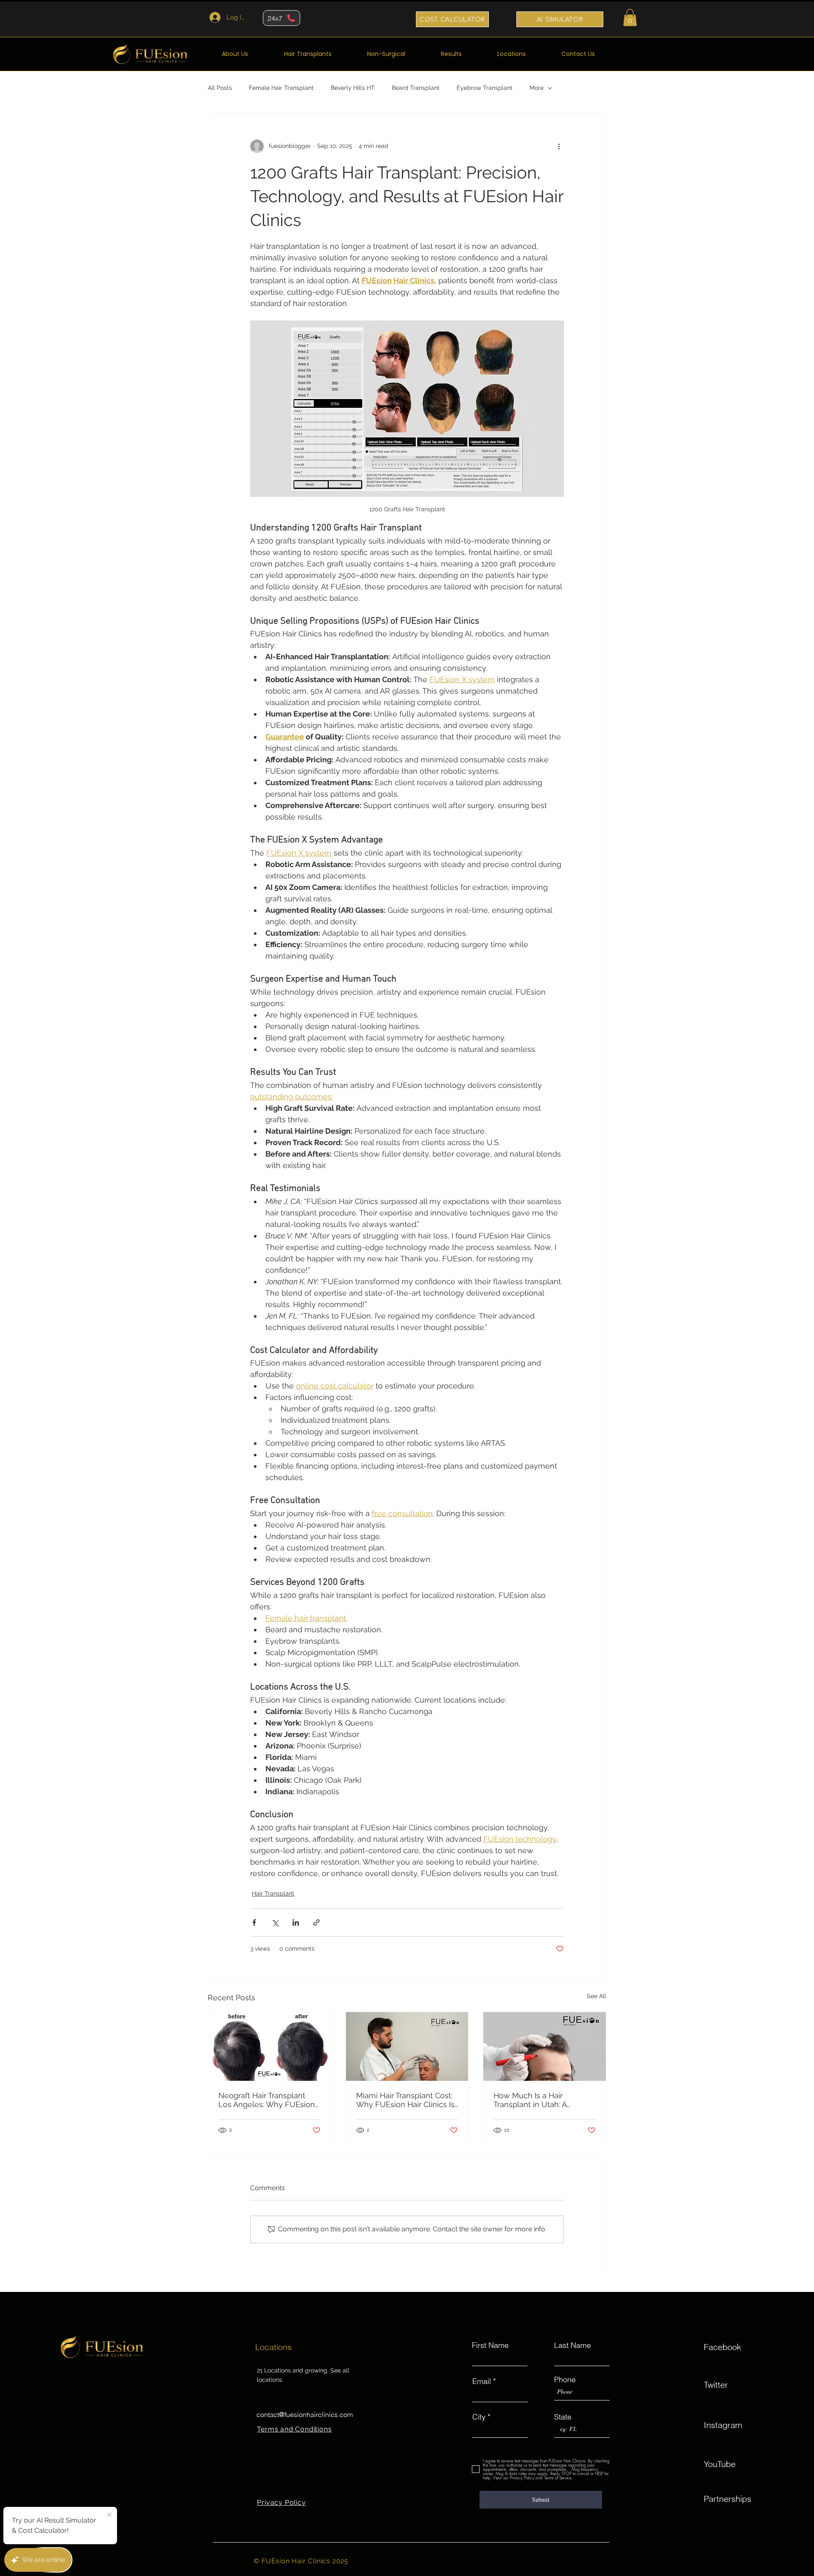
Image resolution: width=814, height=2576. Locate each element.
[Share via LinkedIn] (296, 1922)
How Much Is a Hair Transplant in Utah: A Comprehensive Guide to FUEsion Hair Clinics (538, 2100)
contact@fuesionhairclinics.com (305, 2414)
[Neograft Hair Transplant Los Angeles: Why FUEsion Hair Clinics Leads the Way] (269, 2046)
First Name (490, 2345)
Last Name (573, 2345)
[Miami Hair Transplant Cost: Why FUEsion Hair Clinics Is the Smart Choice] (407, 2046)
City (479, 2417)
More (537, 88)
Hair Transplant (273, 1893)
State (563, 2417)
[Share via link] (316, 1922)
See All (597, 1996)
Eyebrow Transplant (485, 88)
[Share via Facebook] (254, 1922)
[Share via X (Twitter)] (275, 1922)
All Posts (220, 88)
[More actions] (559, 146)
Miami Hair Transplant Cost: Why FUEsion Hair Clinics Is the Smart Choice (405, 2100)
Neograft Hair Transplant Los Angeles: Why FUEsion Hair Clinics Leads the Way (267, 2100)
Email (482, 2381)
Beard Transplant (416, 88)
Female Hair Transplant (281, 88)
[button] (630, 18)
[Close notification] (109, 2515)
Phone (565, 2380)
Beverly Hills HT (353, 88)
